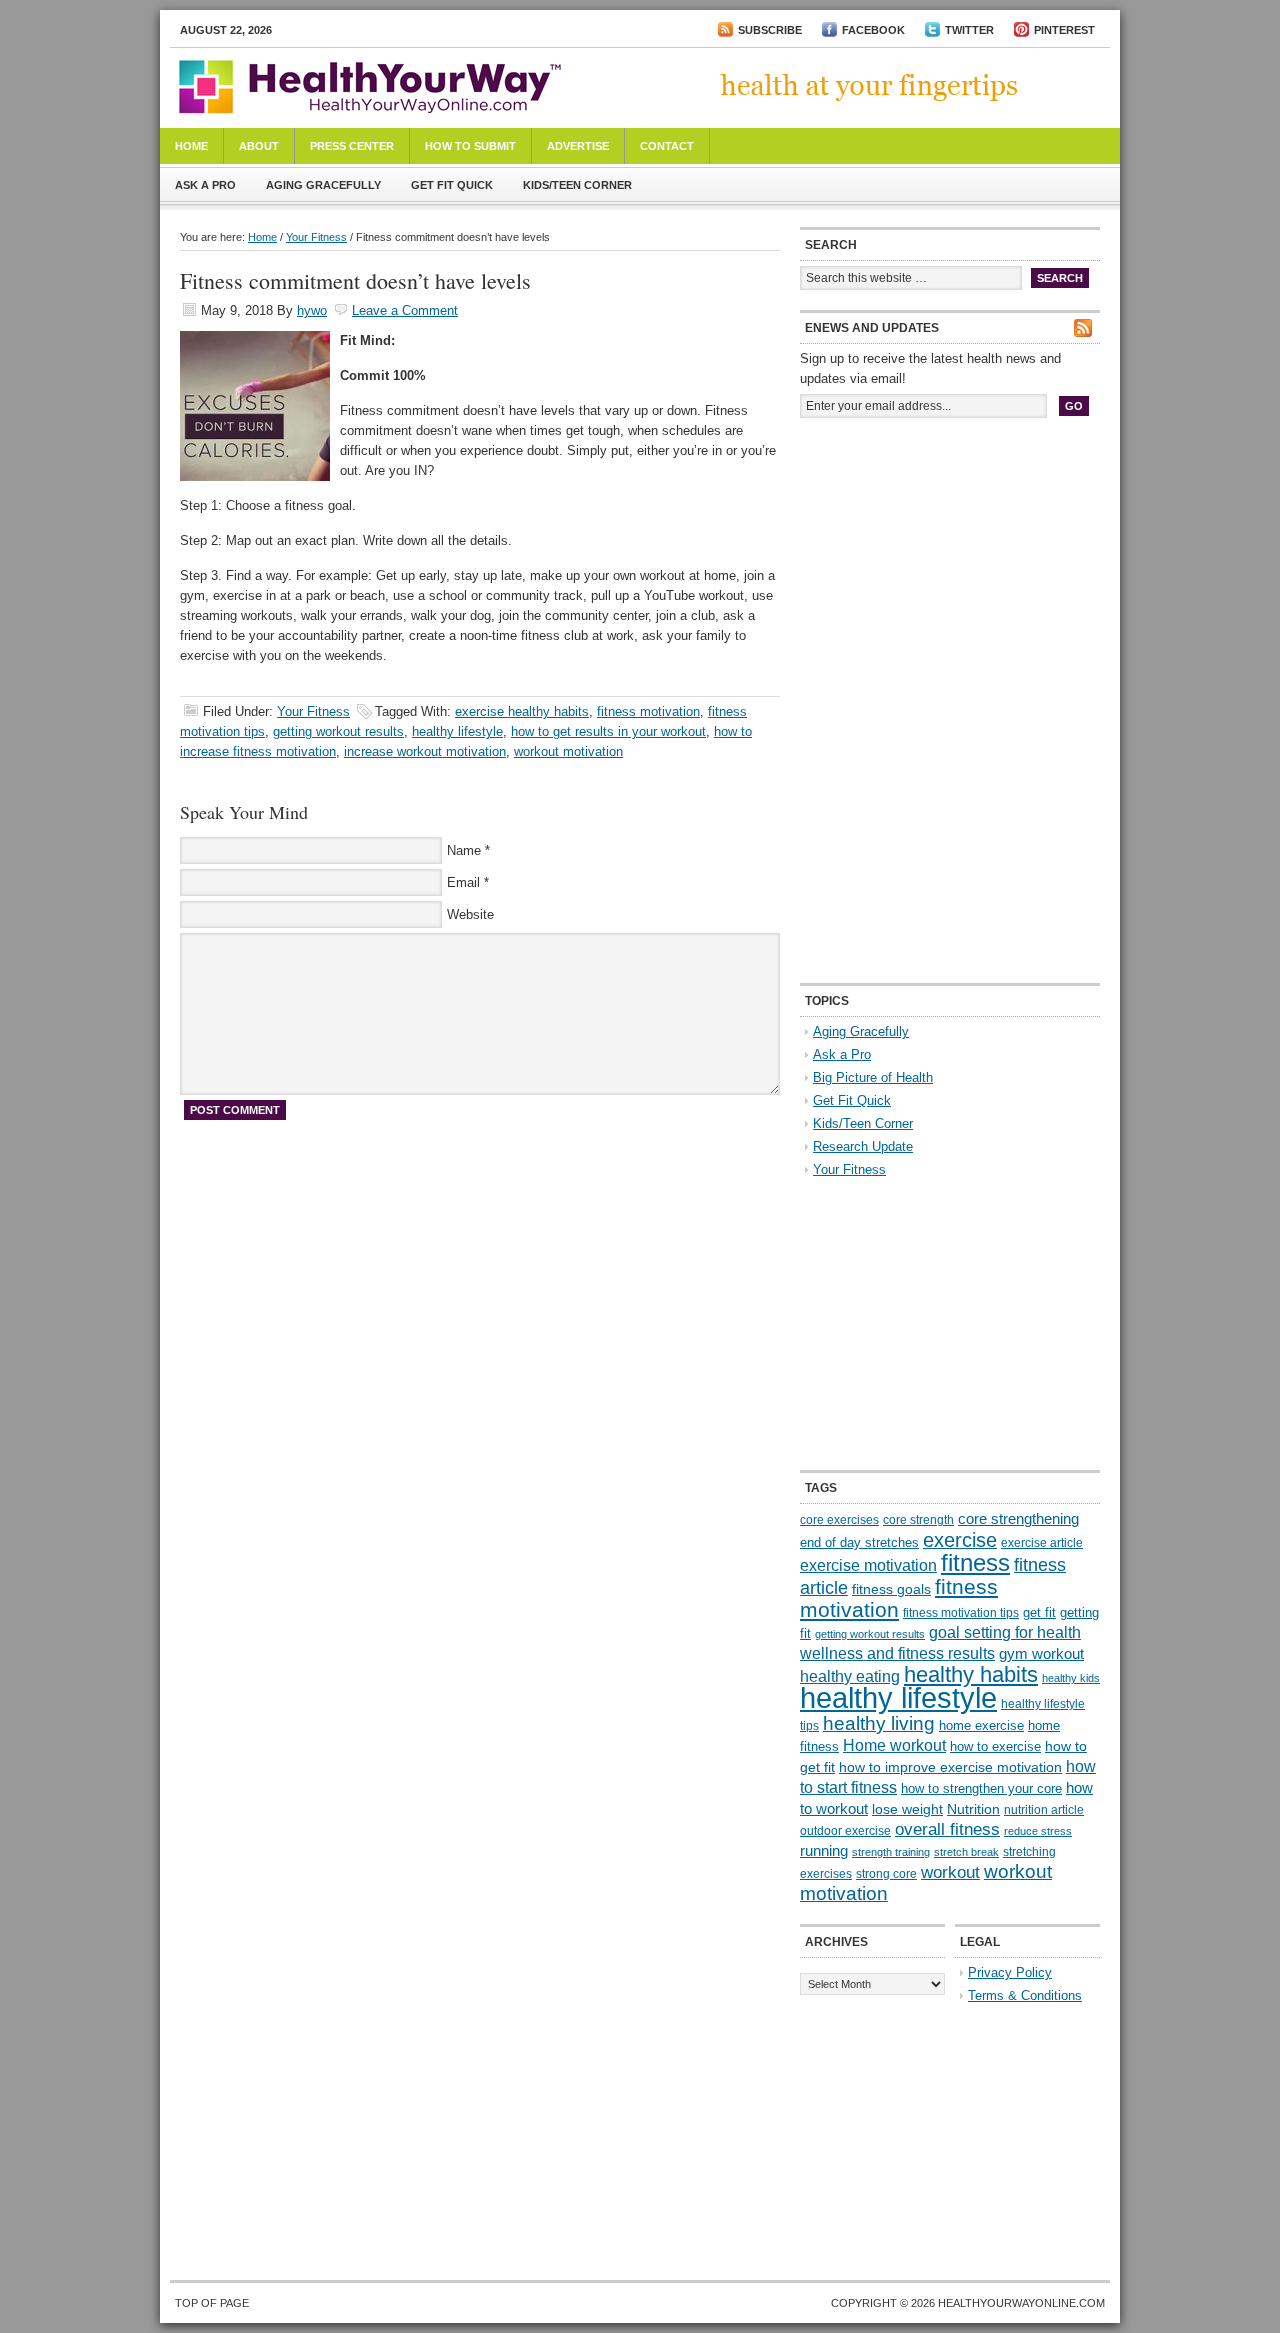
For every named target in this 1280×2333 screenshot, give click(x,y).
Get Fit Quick (452, 185)
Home (191, 146)
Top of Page (212, 2303)
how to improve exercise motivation (950, 1767)
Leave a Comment (405, 310)
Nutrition (973, 1809)
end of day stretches (859, 1542)
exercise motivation (868, 1565)
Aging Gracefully (323, 185)
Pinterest (1064, 30)
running (824, 1851)
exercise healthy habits (522, 711)
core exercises (839, 1520)
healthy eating (850, 1676)
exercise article (1042, 1543)
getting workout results (338, 731)
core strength (918, 1520)
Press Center (352, 146)
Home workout (894, 1745)
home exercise (981, 1725)
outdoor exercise (845, 1831)
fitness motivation (648, 711)
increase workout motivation (425, 751)
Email (463, 882)
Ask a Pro (205, 185)
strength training (891, 1852)
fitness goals (891, 1589)
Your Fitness (316, 237)
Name (464, 850)
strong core (886, 1874)
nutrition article (1044, 1810)
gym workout (1041, 1654)
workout (950, 1872)
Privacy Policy (1010, 1972)
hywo (312, 310)
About (259, 146)
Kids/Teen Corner (577, 185)
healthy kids (1071, 1678)
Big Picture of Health (873, 1077)
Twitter (969, 30)
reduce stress (1038, 1831)
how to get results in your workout (608, 731)
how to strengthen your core (981, 1788)
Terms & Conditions (1025, 1995)
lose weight (907, 1809)
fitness (975, 1562)
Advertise (578, 146)
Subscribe (770, 30)
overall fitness (947, 1829)
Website (470, 914)
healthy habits (971, 1674)
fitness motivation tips (961, 1613)
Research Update (863, 1146)
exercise (960, 1540)
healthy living (879, 1723)
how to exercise (995, 1746)
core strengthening (1018, 1519)
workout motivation (568, 751)
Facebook (873, 30)
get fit (1039, 1612)
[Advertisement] (950, 568)
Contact (667, 146)
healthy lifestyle (457, 731)
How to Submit (470, 146)
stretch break (966, 1852)
